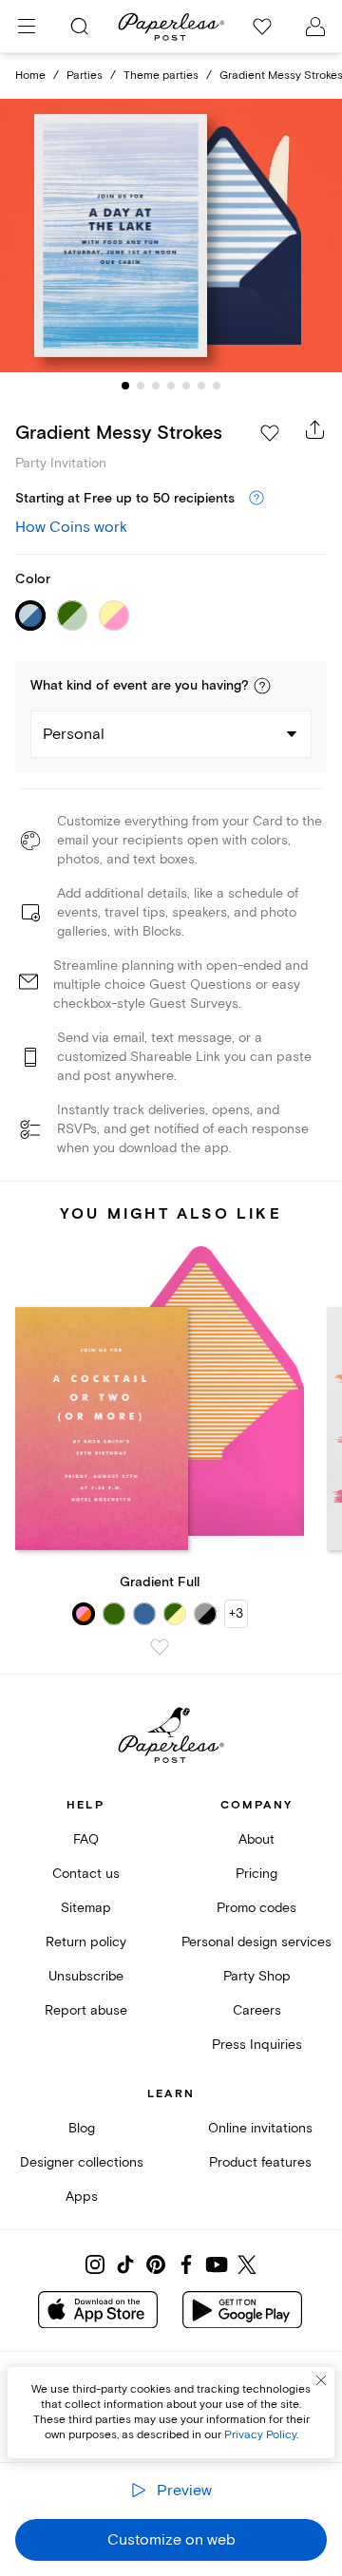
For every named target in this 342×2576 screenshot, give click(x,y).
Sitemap (86, 1908)
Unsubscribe (86, 1976)
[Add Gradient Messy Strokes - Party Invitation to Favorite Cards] (270, 433)
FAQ (86, 1839)
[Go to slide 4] (171, 386)
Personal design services (256, 1942)
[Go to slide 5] (186, 386)
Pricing (256, 1874)
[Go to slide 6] (201, 386)
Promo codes (256, 1908)
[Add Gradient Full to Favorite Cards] (160, 1647)
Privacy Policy (260, 2435)
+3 (236, 1613)
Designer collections (82, 2162)
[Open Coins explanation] (256, 499)
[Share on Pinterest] (156, 2264)
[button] (262, 686)
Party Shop (257, 1976)
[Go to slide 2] (141, 386)
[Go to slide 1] (125, 386)
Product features (260, 2162)
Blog (82, 2128)
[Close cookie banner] (321, 2380)
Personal (74, 734)
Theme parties (161, 76)
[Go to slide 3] (156, 386)
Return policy (86, 1942)
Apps (82, 2197)
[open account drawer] (315, 27)
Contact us (86, 1874)
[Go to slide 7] (217, 386)
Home (30, 76)
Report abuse (86, 2010)
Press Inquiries (257, 2045)
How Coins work (71, 527)
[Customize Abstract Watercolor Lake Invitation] (171, 236)
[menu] (27, 27)
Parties (85, 76)
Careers (257, 2010)
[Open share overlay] (315, 429)
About (256, 1839)
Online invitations (260, 2128)
